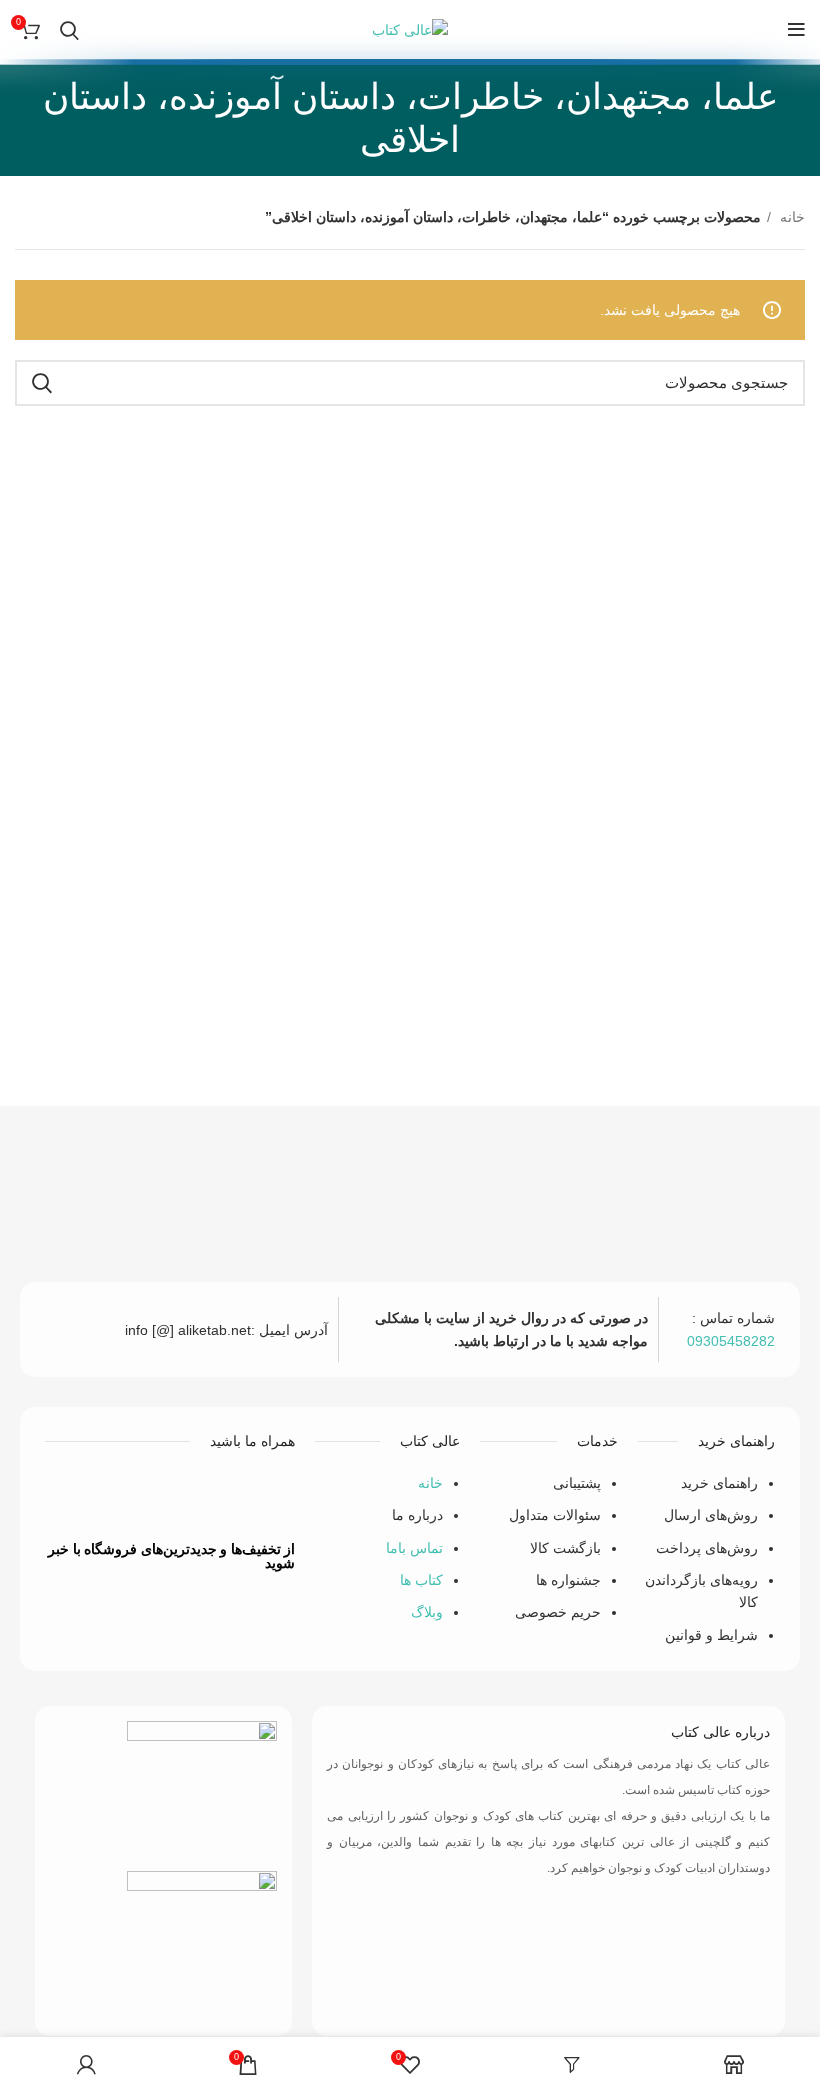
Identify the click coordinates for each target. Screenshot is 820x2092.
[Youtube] (141, 1497)
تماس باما (414, 1548)
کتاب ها (421, 1580)
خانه (790, 217)
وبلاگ (427, 1612)
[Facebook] (259, 1497)
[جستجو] (69, 30)
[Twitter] (200, 1497)
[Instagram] (82, 1497)
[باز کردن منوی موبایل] (796, 30)
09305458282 (731, 1341)
